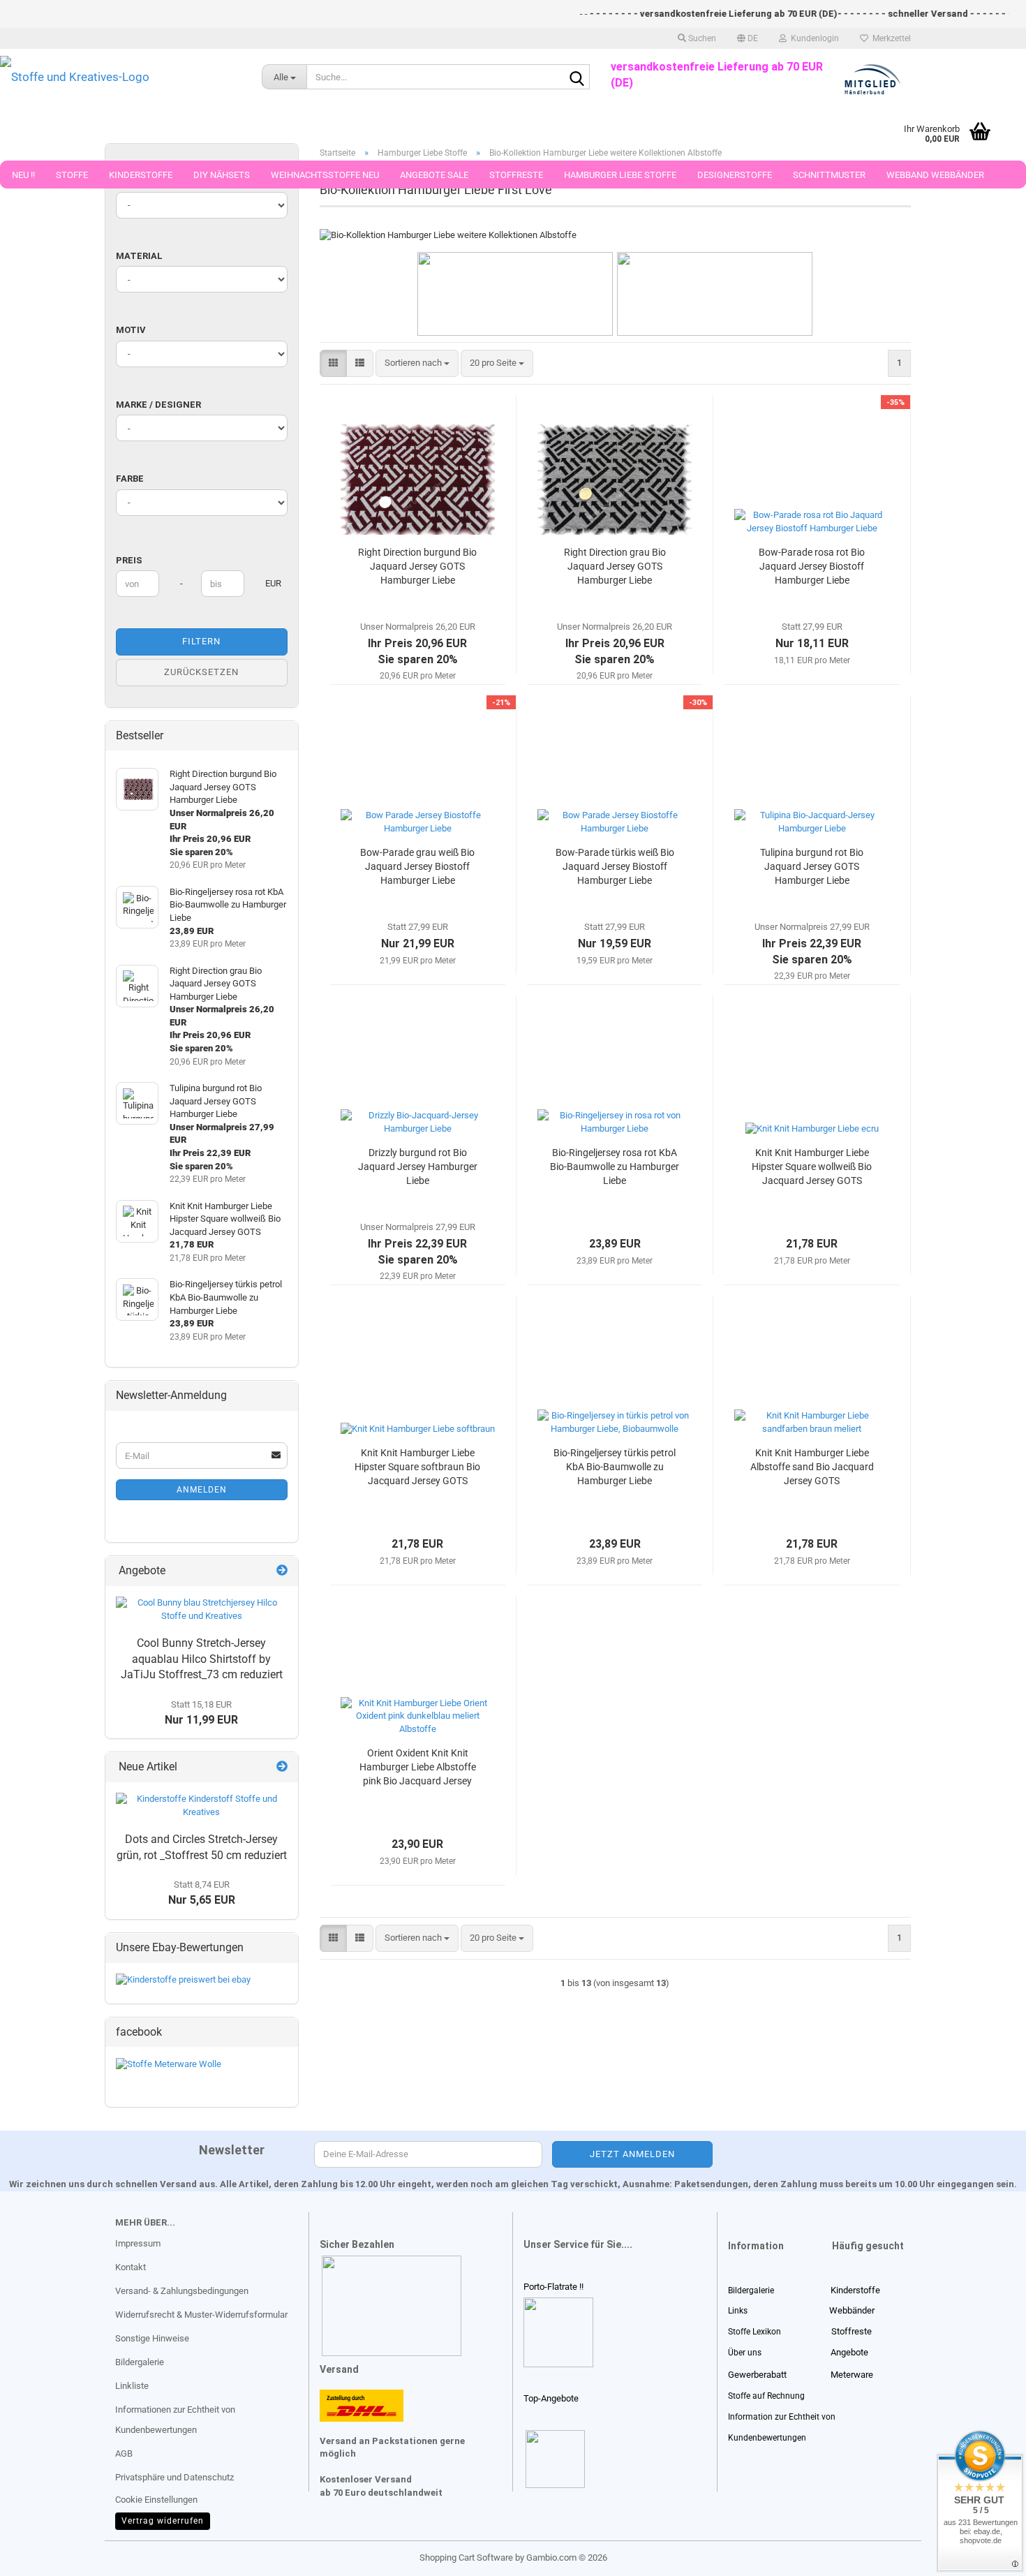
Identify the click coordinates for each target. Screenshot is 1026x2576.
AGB (124, 2453)
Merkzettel (890, 38)
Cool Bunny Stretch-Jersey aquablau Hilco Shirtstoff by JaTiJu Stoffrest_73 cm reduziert (202, 1659)
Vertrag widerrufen (163, 2521)
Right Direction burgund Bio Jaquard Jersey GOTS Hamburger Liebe (417, 566)
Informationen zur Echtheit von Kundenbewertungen (175, 2420)
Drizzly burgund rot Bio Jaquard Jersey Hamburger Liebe (418, 1167)
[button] (748, 38)
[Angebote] (282, 1571)
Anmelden (202, 1490)
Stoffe (72, 175)
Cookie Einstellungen (156, 2500)
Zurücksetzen (201, 672)
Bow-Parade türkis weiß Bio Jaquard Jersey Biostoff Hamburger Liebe (615, 866)
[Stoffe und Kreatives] (120, 77)
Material (139, 256)
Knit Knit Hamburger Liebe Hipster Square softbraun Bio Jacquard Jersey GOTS (417, 1467)
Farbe (130, 479)
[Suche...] (577, 77)
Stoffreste (516, 175)
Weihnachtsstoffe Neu (325, 175)
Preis (129, 560)
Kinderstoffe (141, 175)
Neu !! (23, 175)
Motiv (131, 330)
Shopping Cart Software (466, 2558)
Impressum (138, 2243)
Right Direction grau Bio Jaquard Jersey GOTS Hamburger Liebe (615, 566)
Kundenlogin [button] (813, 38)
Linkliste (132, 2386)
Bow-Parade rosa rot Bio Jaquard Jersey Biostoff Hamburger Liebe (812, 566)
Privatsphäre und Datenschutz (174, 2477)
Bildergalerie (140, 2362)
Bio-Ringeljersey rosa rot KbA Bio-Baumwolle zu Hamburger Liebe (615, 1167)
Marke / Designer (158, 405)
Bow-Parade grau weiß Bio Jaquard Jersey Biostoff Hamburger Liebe (417, 866)
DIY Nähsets (222, 175)
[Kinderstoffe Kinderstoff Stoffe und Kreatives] (202, 1806)
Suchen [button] (701, 38)
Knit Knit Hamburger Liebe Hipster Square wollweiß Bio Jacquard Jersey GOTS (812, 1167)
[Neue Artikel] (282, 1767)
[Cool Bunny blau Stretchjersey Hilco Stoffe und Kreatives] (202, 1609)
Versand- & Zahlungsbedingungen (182, 2291)
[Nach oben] (38, 2555)
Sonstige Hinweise (152, 2338)
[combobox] (417, 363)
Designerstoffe (735, 175)
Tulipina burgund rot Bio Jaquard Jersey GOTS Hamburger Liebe (812, 866)
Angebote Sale (434, 175)
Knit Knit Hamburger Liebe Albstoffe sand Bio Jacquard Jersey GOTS (812, 1467)
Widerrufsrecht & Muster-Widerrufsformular (201, 2315)
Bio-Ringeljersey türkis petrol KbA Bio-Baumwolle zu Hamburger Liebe (615, 1467)
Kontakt (131, 2267)
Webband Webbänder (935, 175)
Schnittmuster (829, 175)
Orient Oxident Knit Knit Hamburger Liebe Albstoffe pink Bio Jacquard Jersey (418, 1767)
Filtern (201, 641)
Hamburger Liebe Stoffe (620, 175)
